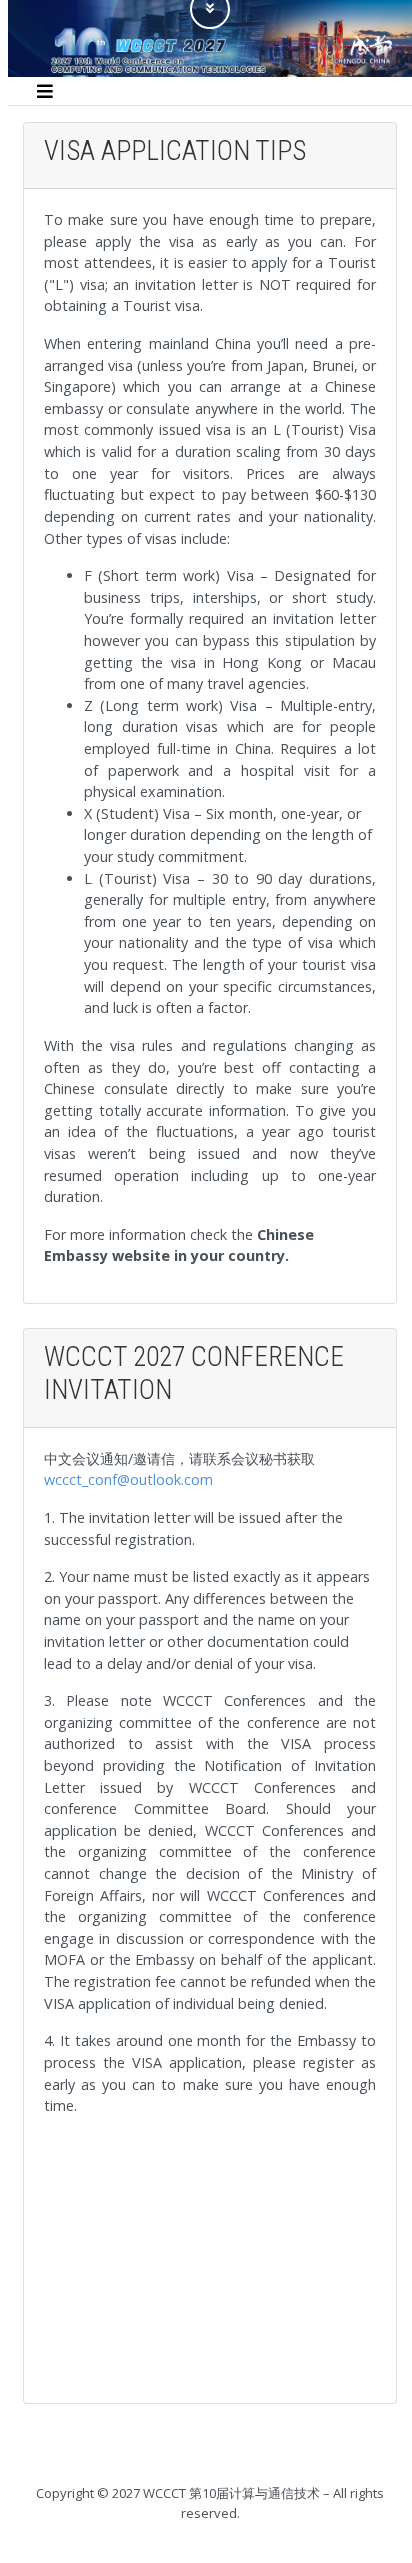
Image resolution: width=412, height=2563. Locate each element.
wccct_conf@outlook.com (128, 1479)
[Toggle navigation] (45, 91)
